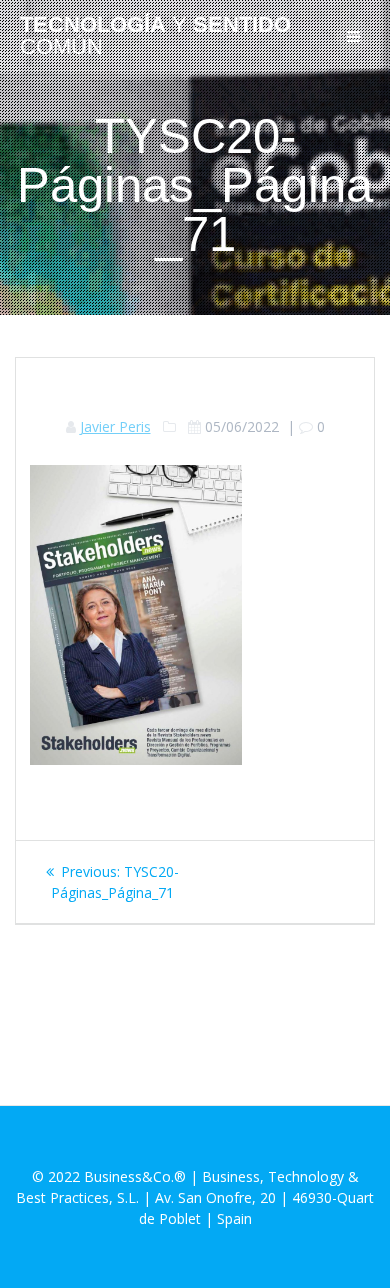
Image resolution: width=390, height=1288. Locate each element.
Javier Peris (115, 426)
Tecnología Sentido (155, 36)
